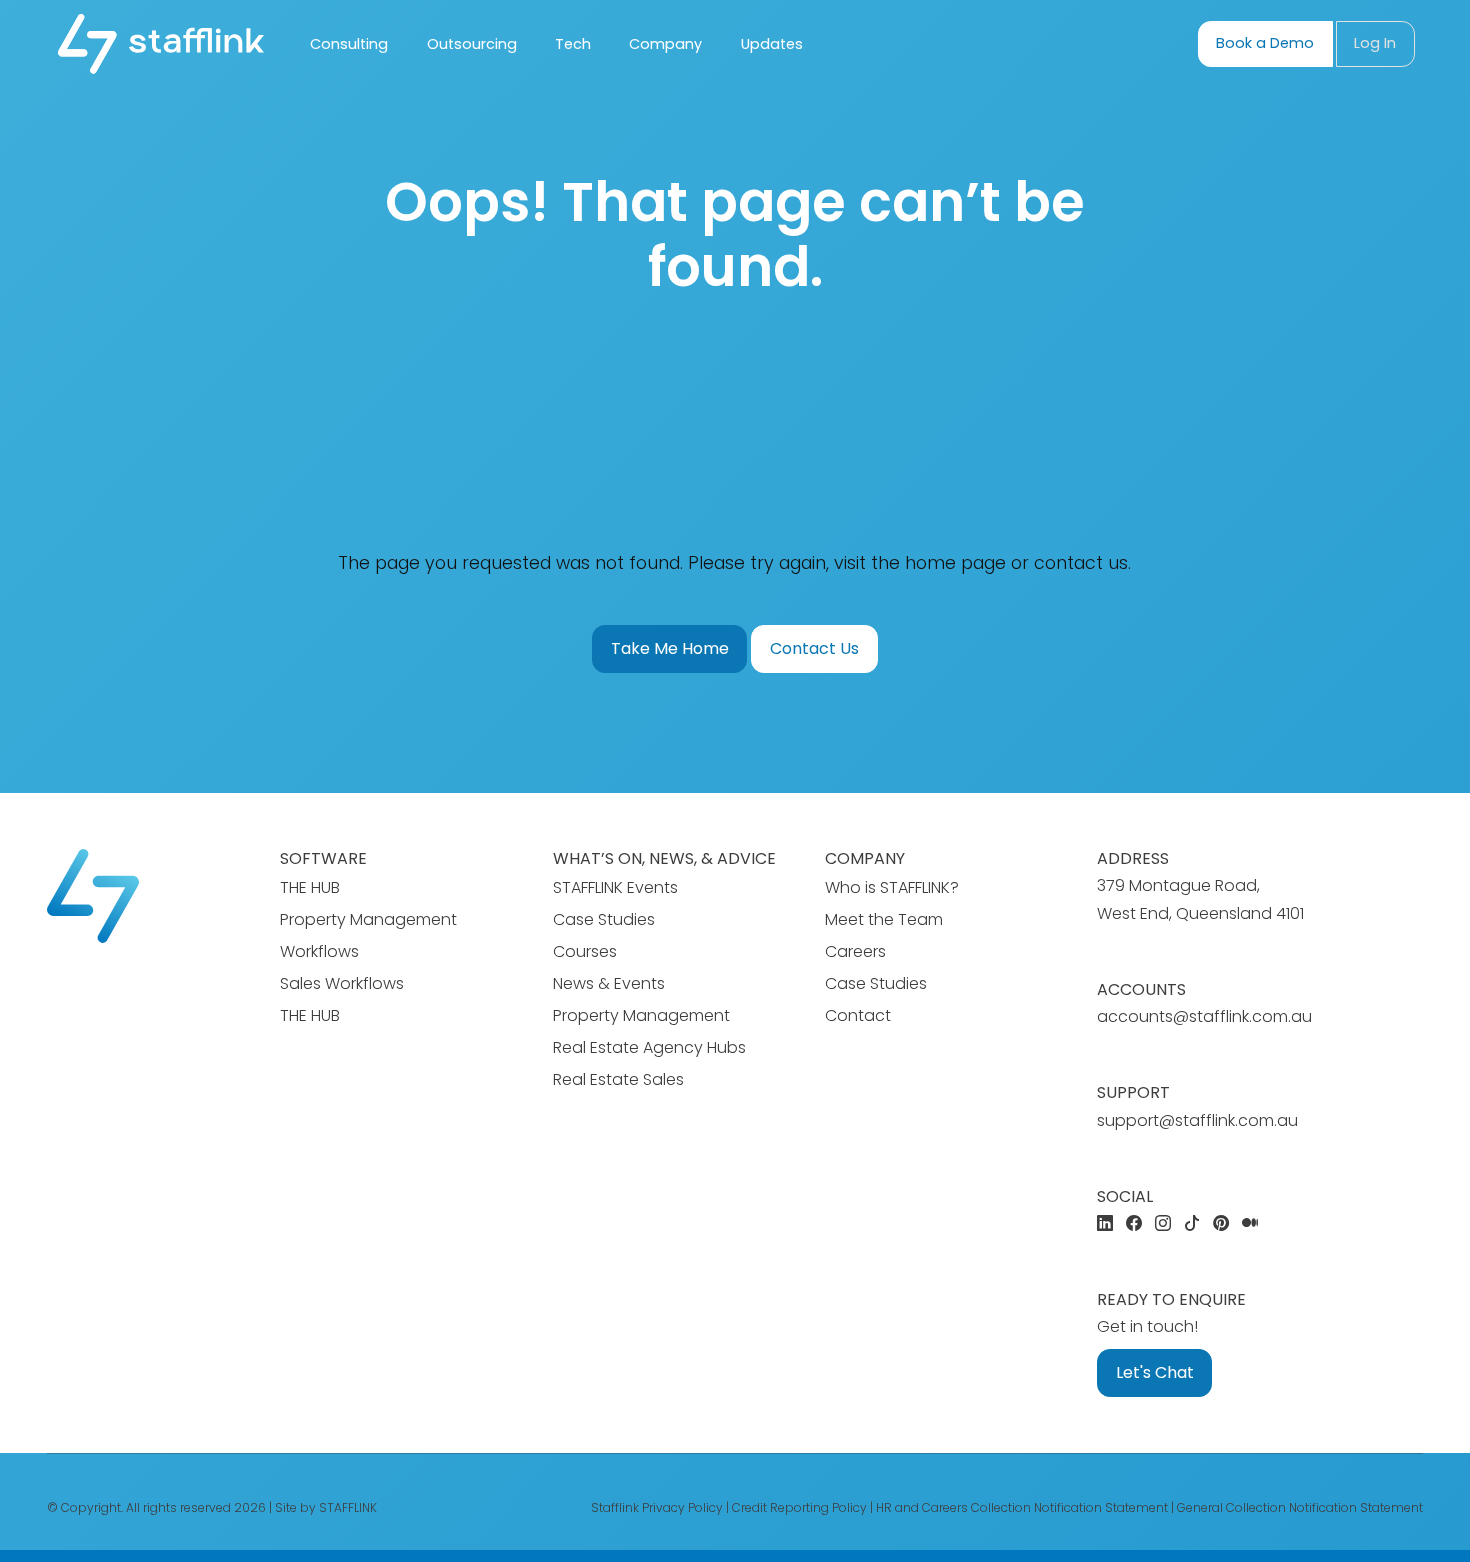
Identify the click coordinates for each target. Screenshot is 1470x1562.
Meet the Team (884, 919)
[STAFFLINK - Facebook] (1134, 1224)
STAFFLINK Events (615, 887)
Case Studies (604, 919)
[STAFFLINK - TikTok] (1192, 1224)
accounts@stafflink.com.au (1204, 1016)
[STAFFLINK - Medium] (1250, 1224)
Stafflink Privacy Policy (657, 1507)
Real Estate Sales (618, 1079)
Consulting (349, 44)
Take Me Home (670, 648)
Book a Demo (1265, 43)
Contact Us (814, 648)
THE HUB (310, 887)
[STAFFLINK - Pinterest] (1221, 1224)
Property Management (641, 1015)
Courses (585, 951)
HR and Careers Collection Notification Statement (1022, 1507)
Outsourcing (472, 44)
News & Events (609, 983)
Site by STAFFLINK (326, 1507)
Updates (772, 44)
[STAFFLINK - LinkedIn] (1105, 1224)
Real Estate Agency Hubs (649, 1047)
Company (665, 44)
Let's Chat (1155, 1372)
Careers (855, 951)
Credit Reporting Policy (799, 1507)
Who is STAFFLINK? (892, 887)
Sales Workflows (342, 983)
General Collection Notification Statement (1300, 1507)
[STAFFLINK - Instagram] (1163, 1224)
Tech (573, 44)
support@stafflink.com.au (1197, 1120)
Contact (858, 1015)
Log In (1375, 43)
